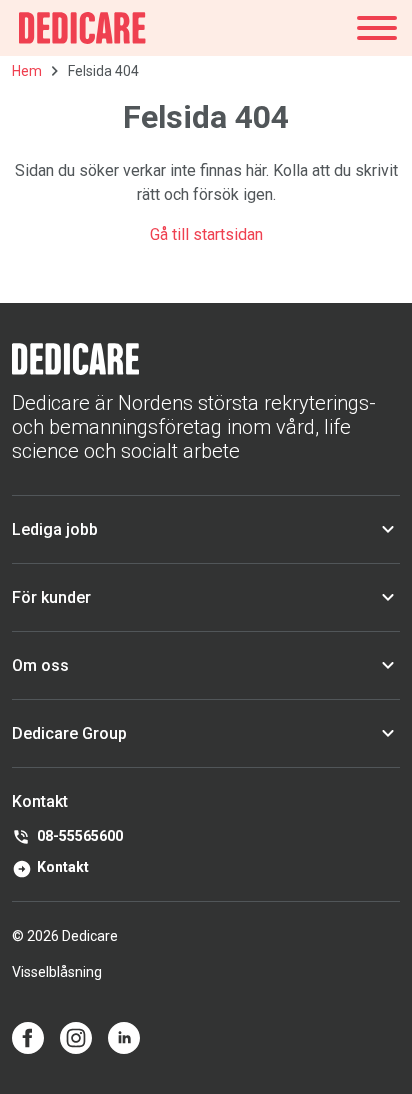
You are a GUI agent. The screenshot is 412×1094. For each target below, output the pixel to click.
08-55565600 (80, 836)
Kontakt (63, 867)
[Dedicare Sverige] (82, 28)
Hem (27, 71)
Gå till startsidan (206, 234)
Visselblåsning (57, 972)
